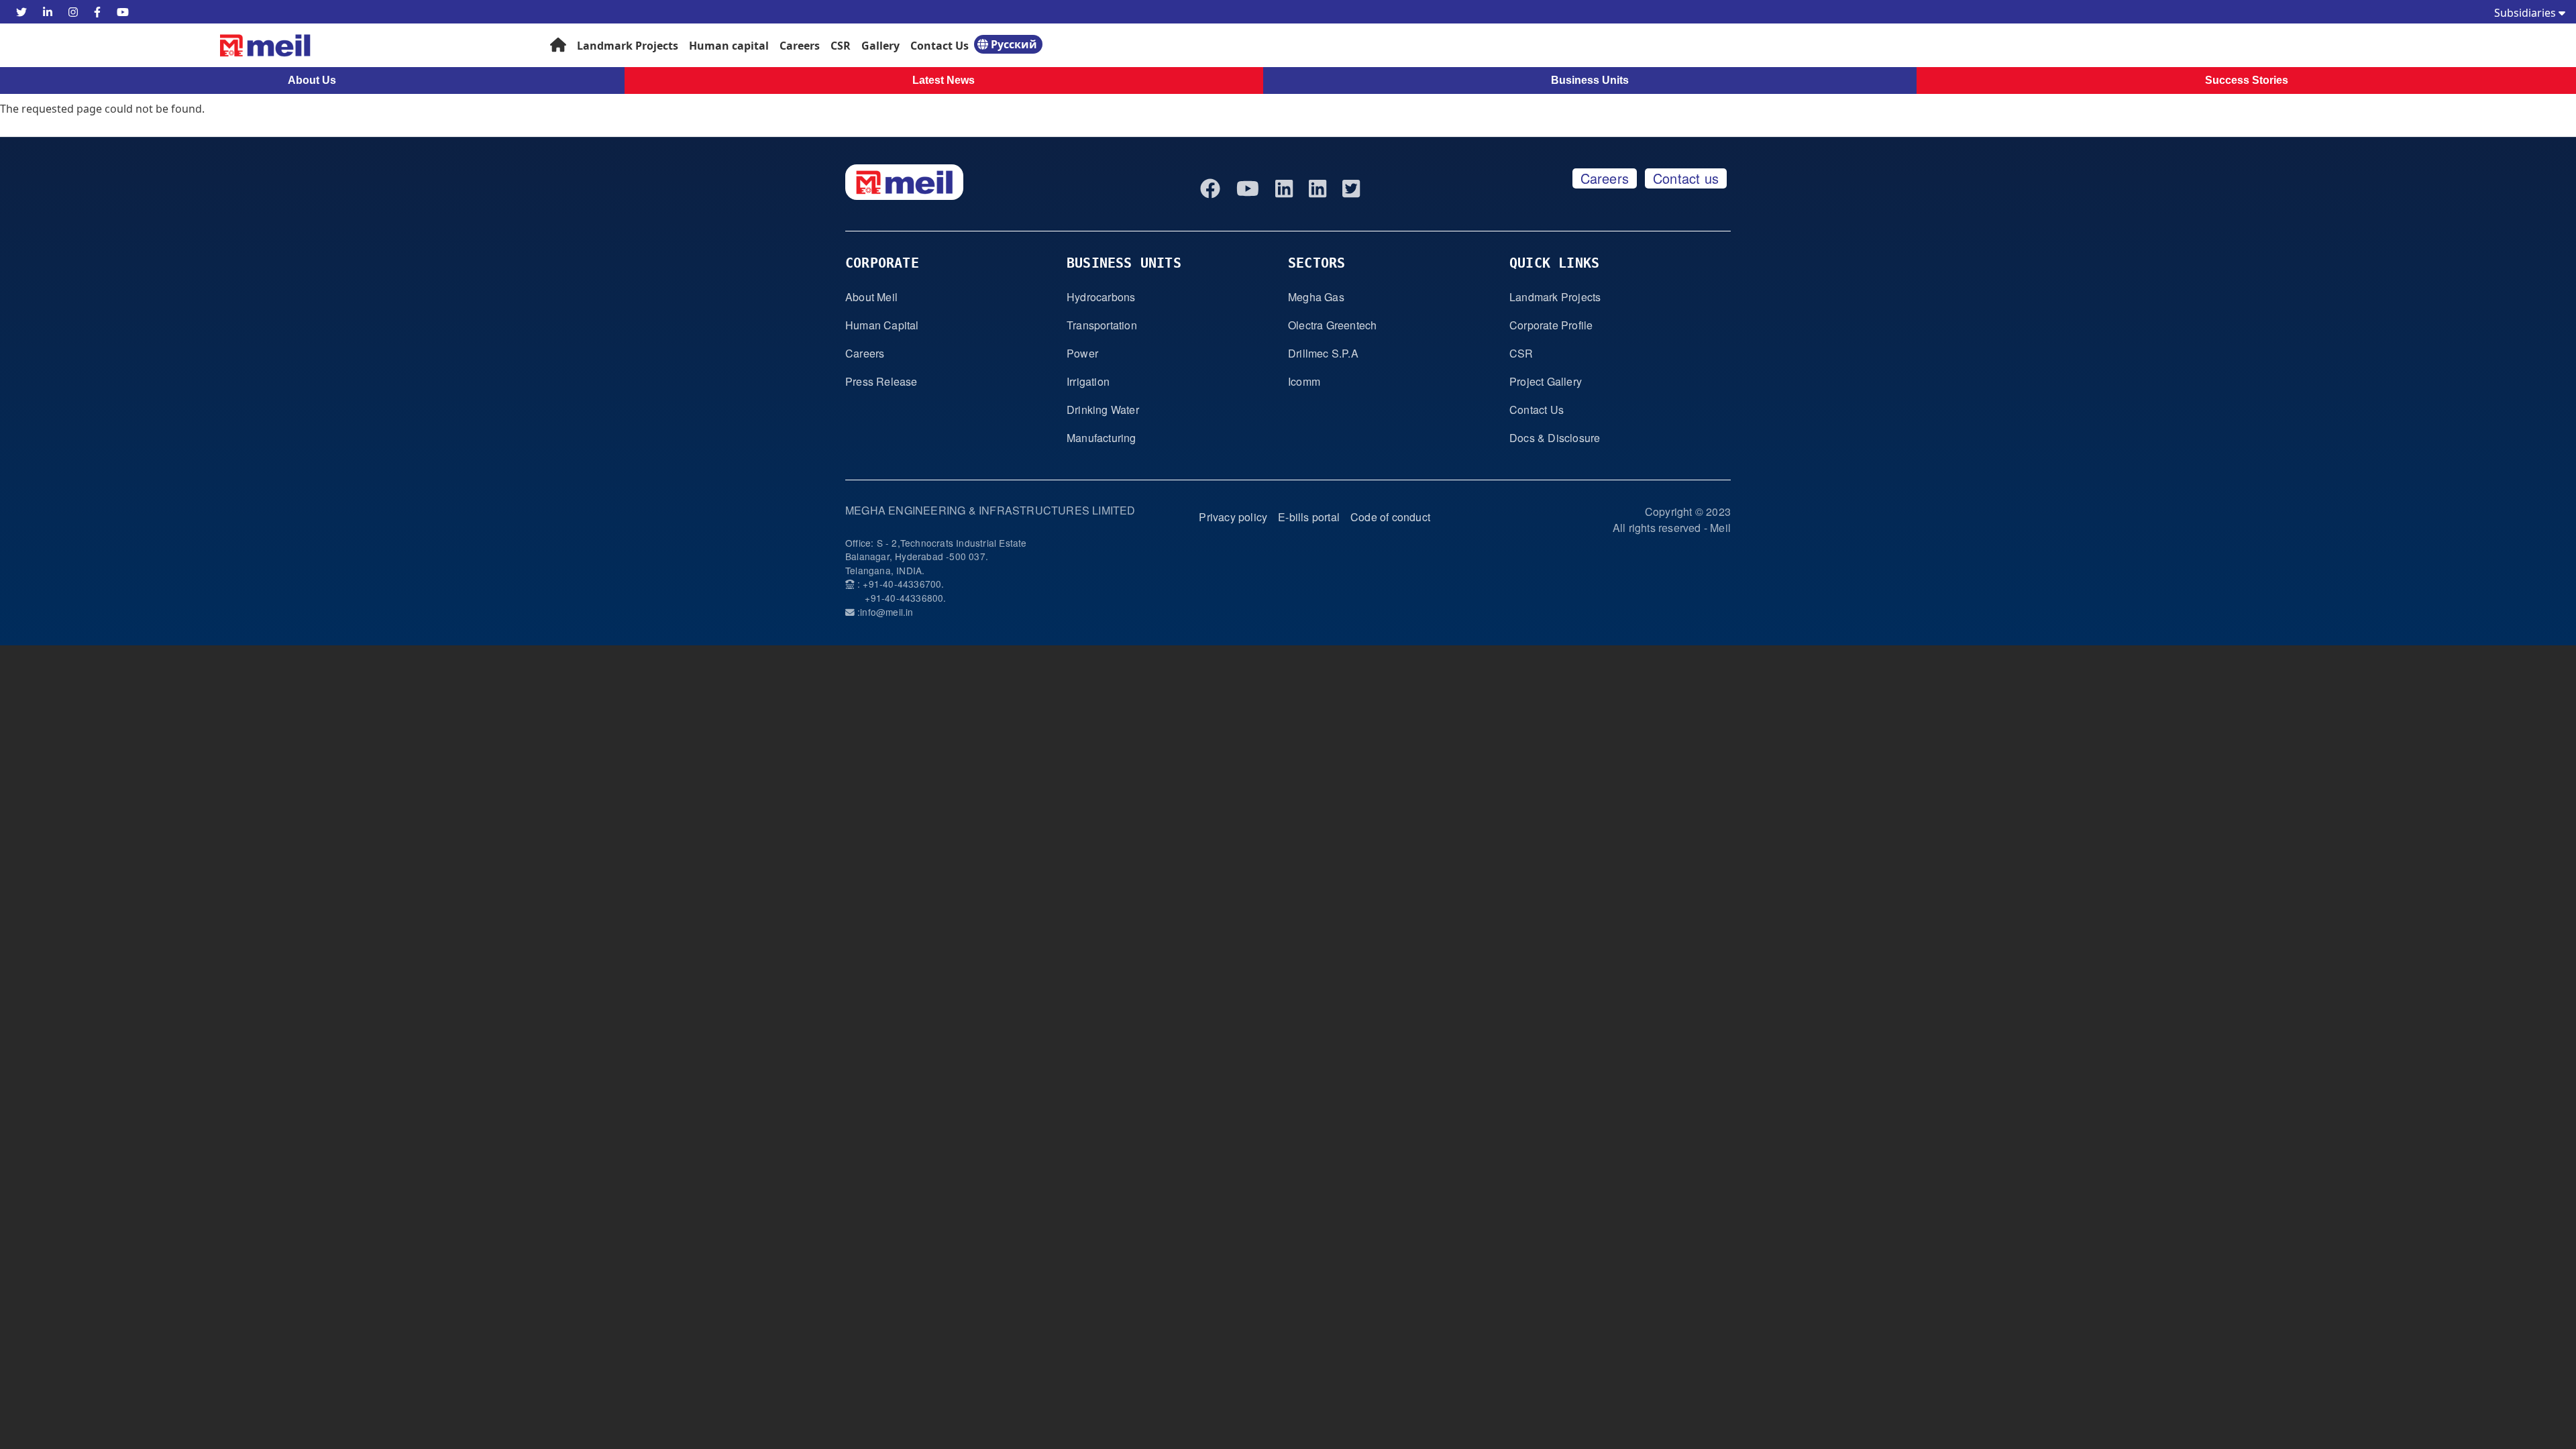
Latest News (944, 80)
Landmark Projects (628, 46)
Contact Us (940, 46)
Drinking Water (1103, 410)
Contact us (1686, 178)
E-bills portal (1309, 517)
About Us (312, 80)
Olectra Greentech (1332, 325)
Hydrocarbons (1101, 297)
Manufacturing (1102, 438)
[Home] (208, 45)
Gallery (880, 46)
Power (1082, 353)
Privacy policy (1233, 517)
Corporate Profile (1551, 325)
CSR (841, 46)
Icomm (1304, 381)
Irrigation (1088, 381)
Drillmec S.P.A (1323, 353)
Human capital (729, 46)
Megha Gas (1316, 297)
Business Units (1590, 80)
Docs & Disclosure (1555, 438)
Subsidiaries (2526, 13)
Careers (800, 46)
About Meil (871, 297)
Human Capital (882, 325)
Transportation (1102, 325)
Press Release (881, 381)
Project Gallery (1546, 381)
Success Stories (2247, 80)
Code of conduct (1390, 517)
